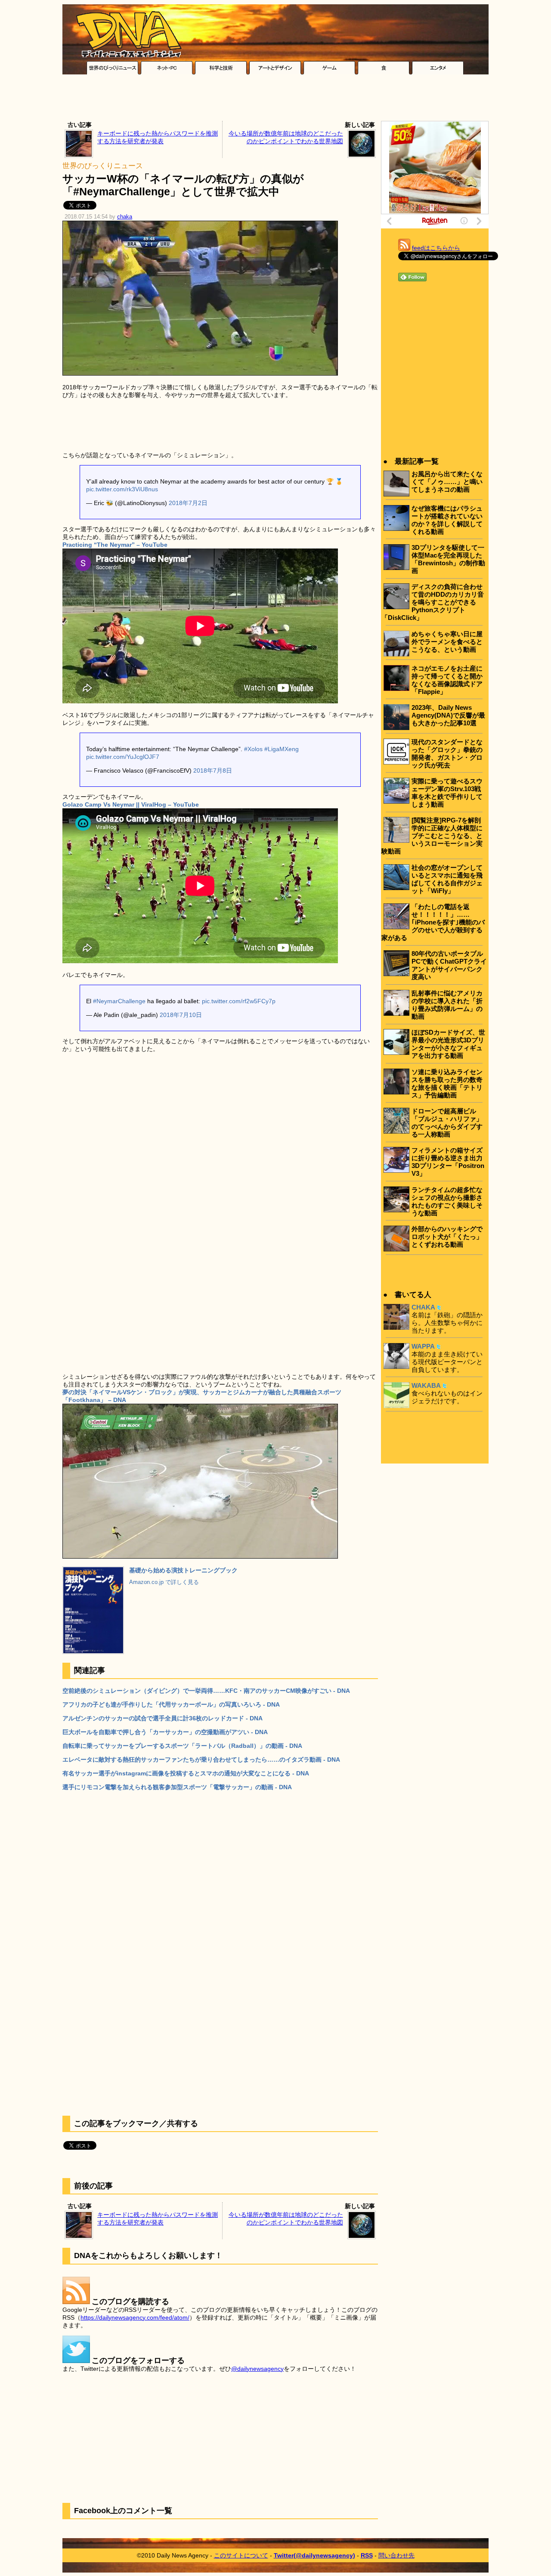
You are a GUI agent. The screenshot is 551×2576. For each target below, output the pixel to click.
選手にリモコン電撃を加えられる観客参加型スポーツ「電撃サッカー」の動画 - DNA (177, 1787)
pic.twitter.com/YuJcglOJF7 (123, 757)
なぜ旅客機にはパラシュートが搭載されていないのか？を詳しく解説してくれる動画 (447, 520)
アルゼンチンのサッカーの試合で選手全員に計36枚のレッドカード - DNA (163, 1718)
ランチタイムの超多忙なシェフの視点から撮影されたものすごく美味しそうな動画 (447, 1201)
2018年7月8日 (213, 770)
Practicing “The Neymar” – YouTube (115, 545)
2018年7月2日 (188, 503)
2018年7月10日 (181, 1015)
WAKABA (426, 1385)
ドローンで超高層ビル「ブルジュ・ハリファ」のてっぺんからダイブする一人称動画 (447, 1123)
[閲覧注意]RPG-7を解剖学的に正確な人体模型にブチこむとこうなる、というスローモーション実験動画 (432, 836)
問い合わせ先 (396, 2555)
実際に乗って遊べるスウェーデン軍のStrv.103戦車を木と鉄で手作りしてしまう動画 (447, 793)
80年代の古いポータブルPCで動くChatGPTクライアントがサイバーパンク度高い (449, 965)
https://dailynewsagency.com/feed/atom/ (135, 2317)
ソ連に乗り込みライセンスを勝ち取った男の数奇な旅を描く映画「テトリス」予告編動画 (447, 1083)
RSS (367, 2555)
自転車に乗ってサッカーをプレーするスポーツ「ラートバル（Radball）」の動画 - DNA (182, 1746)
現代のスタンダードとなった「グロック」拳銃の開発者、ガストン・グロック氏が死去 (447, 753)
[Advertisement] (275, 100)
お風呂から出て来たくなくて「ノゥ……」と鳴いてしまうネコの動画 (447, 482)
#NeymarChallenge (119, 1001)
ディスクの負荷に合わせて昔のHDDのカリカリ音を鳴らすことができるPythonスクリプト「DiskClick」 (433, 602)
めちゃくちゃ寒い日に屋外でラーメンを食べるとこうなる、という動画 (447, 642)
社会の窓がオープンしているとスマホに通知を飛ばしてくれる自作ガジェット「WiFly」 (447, 879)
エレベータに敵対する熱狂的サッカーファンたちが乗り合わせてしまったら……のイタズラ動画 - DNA (201, 1759)
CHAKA (423, 1307)
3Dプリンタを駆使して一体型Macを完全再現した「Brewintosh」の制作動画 (448, 559)
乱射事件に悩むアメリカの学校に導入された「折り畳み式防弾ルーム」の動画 (447, 1005)
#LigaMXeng (282, 749)
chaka (125, 217)
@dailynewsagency (257, 2369)
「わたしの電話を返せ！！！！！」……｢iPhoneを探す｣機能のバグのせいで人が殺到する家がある (433, 922)
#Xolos (253, 749)
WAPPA (423, 1346)
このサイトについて (241, 2555)
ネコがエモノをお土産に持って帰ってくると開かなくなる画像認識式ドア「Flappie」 (447, 680)
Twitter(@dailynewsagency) (314, 2555)
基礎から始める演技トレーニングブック (183, 1570)
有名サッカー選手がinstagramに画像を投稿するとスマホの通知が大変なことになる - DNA (186, 1773)
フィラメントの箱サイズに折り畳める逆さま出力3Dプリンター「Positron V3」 (448, 1162)
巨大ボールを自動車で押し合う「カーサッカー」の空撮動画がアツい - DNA (165, 1732)
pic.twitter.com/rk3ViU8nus (122, 489)
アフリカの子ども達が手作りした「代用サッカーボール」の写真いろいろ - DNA (171, 1704)
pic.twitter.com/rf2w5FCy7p (239, 1001)
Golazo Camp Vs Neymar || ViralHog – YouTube (131, 804)
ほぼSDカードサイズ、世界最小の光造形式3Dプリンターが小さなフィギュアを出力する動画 (448, 1044)
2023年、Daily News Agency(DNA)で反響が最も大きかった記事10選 (448, 715)
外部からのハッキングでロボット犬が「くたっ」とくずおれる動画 (447, 1237)
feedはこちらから (436, 248)
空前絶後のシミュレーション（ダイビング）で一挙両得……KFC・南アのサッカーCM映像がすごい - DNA (206, 1691)
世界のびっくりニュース (103, 166)
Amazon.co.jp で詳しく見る (164, 1582)
